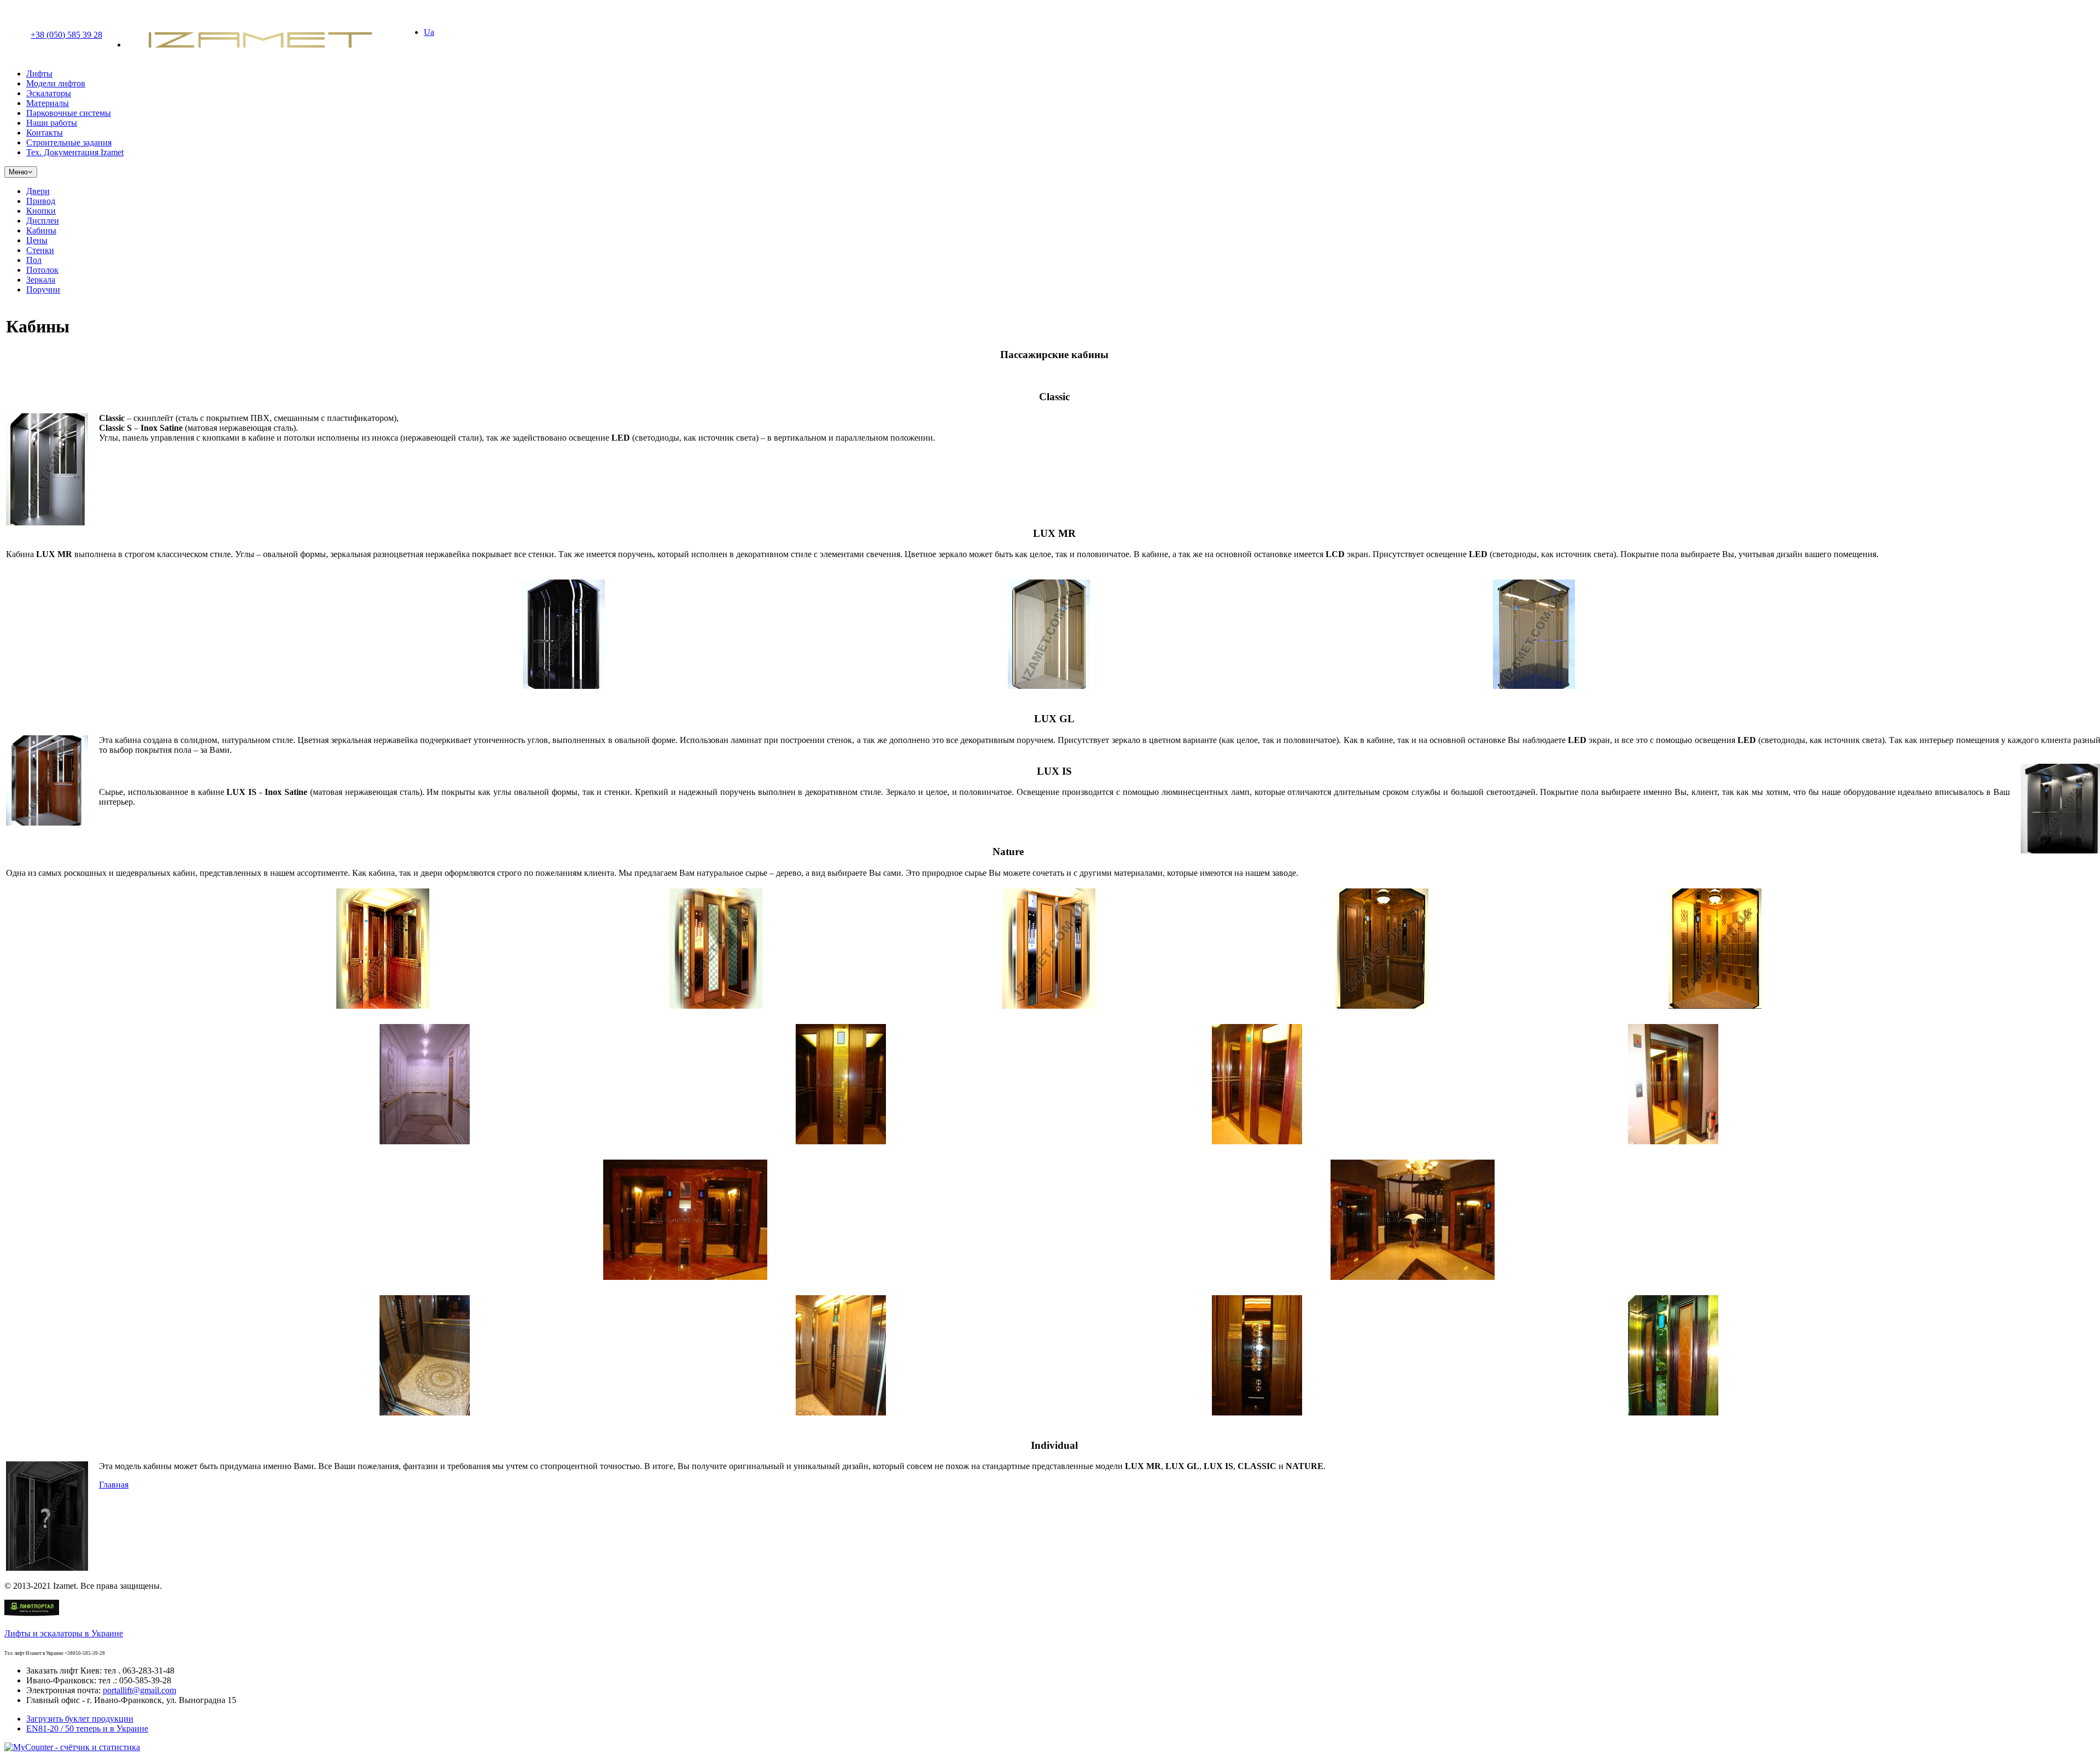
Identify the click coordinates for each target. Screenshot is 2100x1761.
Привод (41, 201)
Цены (37, 240)
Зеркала (41, 280)
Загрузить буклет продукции (80, 1719)
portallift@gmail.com (139, 1690)
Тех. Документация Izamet (75, 152)
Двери (38, 191)
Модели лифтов (56, 83)
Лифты (39, 74)
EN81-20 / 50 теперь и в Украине (87, 1728)
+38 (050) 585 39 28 (66, 35)
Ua (429, 32)
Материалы (48, 103)
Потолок (42, 270)
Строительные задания (69, 142)
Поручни (43, 289)
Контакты (45, 133)
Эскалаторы (49, 93)
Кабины (41, 230)
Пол (34, 260)
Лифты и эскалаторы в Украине (64, 1633)
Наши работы (52, 123)
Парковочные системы (69, 113)
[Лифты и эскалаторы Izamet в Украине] (32, 1615)
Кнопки (41, 211)
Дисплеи (43, 221)
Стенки (40, 250)
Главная (114, 1485)
